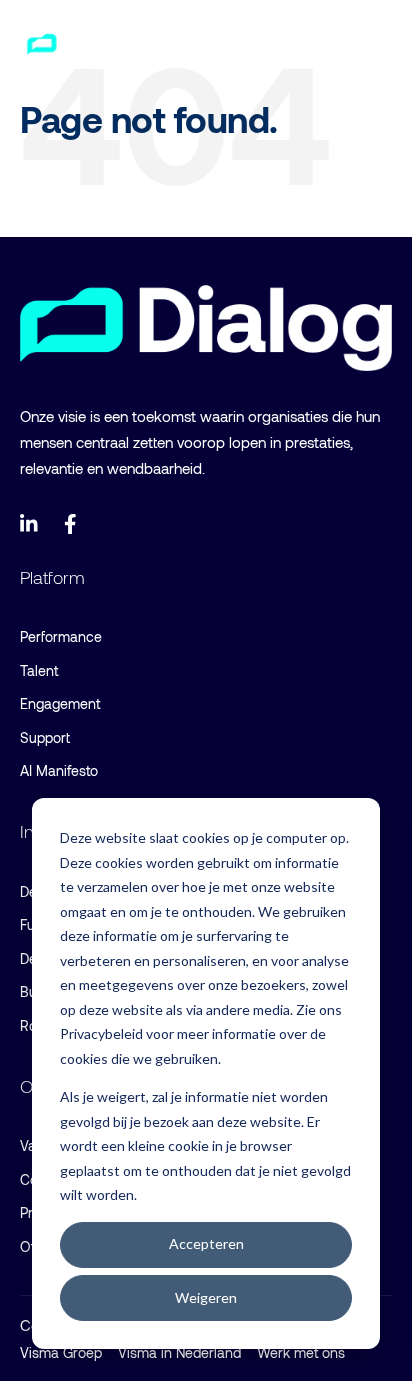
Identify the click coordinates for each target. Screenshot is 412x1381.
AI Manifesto (59, 770)
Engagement (60, 703)
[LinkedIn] (30, 524)
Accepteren (206, 1243)
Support (45, 737)
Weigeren (206, 1297)
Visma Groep (61, 1352)
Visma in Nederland (179, 1352)
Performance (61, 636)
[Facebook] (74, 524)
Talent (39, 670)
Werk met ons (301, 1352)
